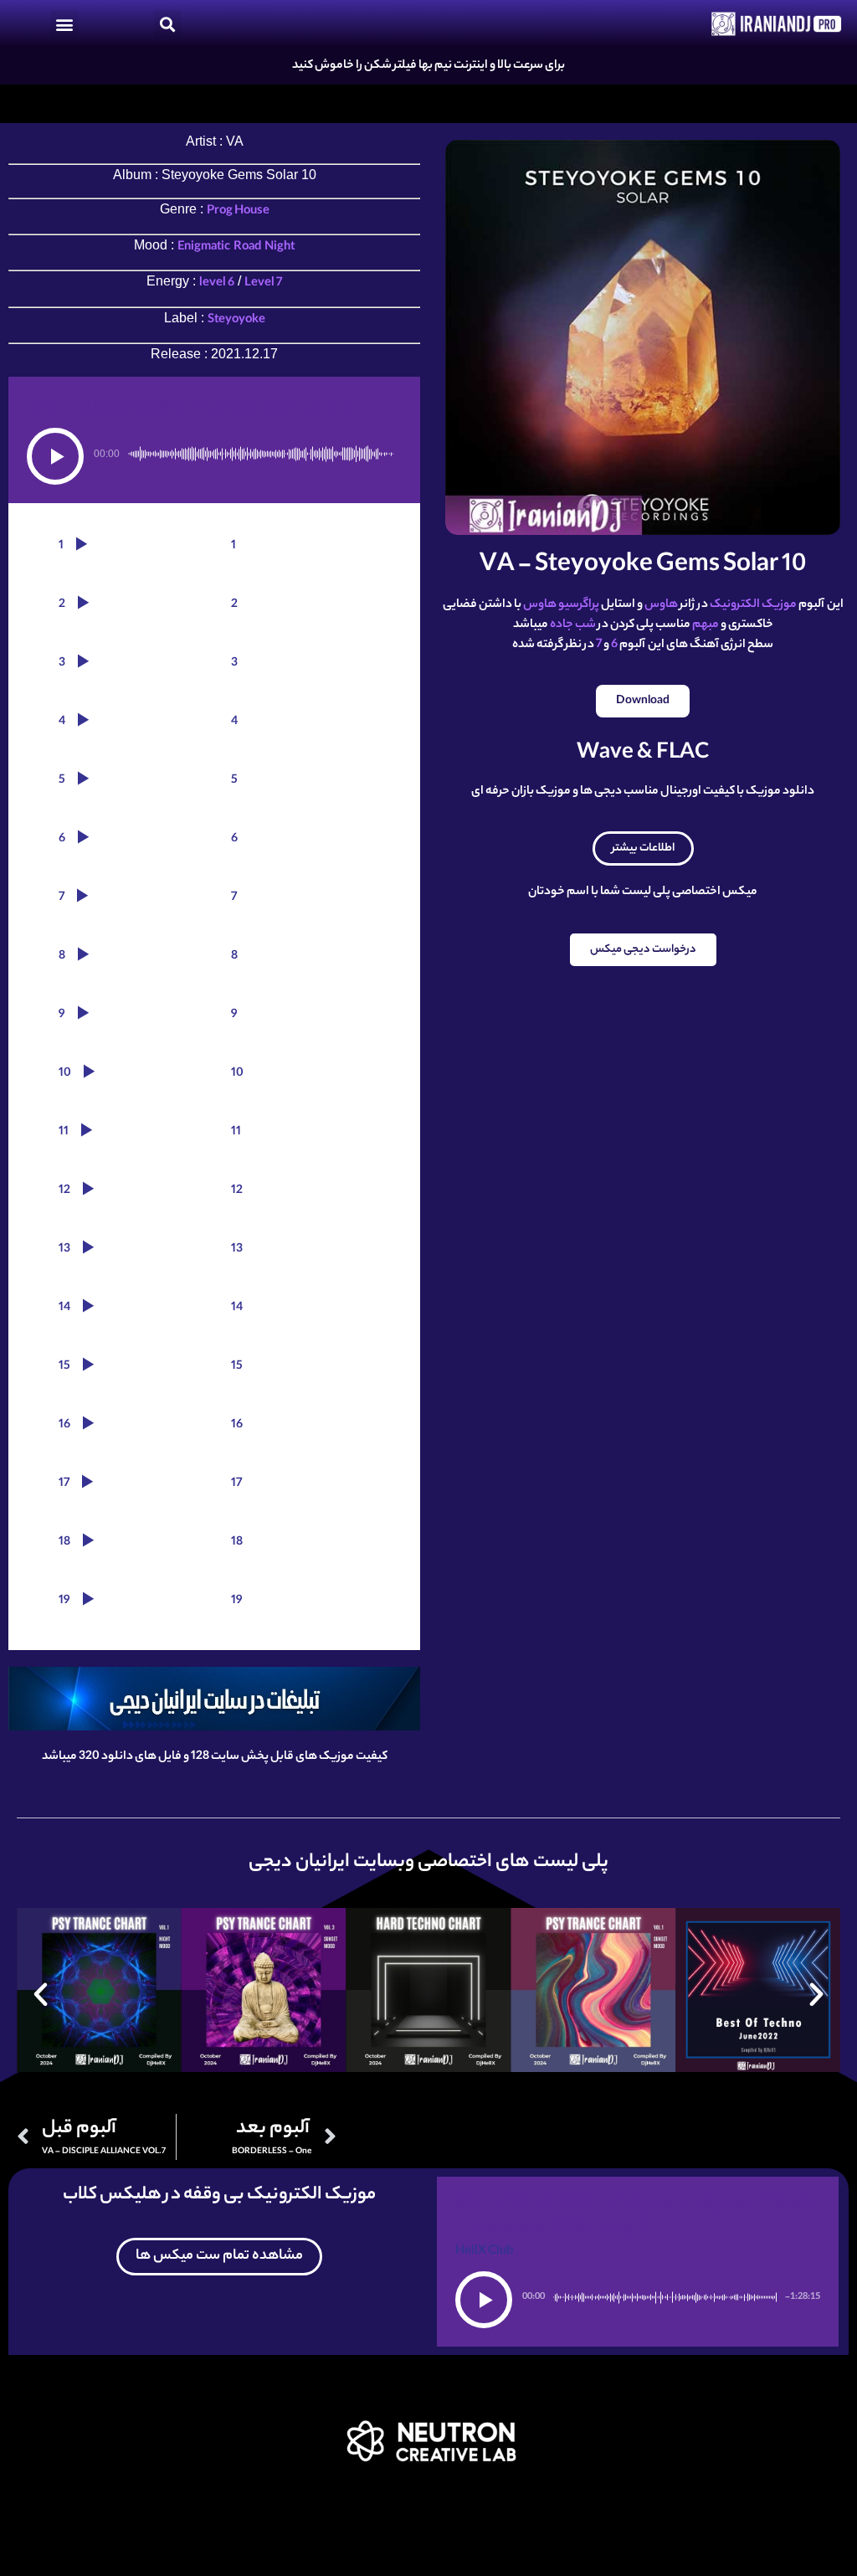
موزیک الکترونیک (753, 605)
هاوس (661, 605)
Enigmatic (204, 248)
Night (280, 248)
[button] (64, 24)
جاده (562, 625)
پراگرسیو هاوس (561, 605)
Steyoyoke (236, 321)
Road (247, 248)
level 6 (217, 284)
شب (585, 625)
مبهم (706, 625)
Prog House (238, 212)
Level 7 (263, 284)
